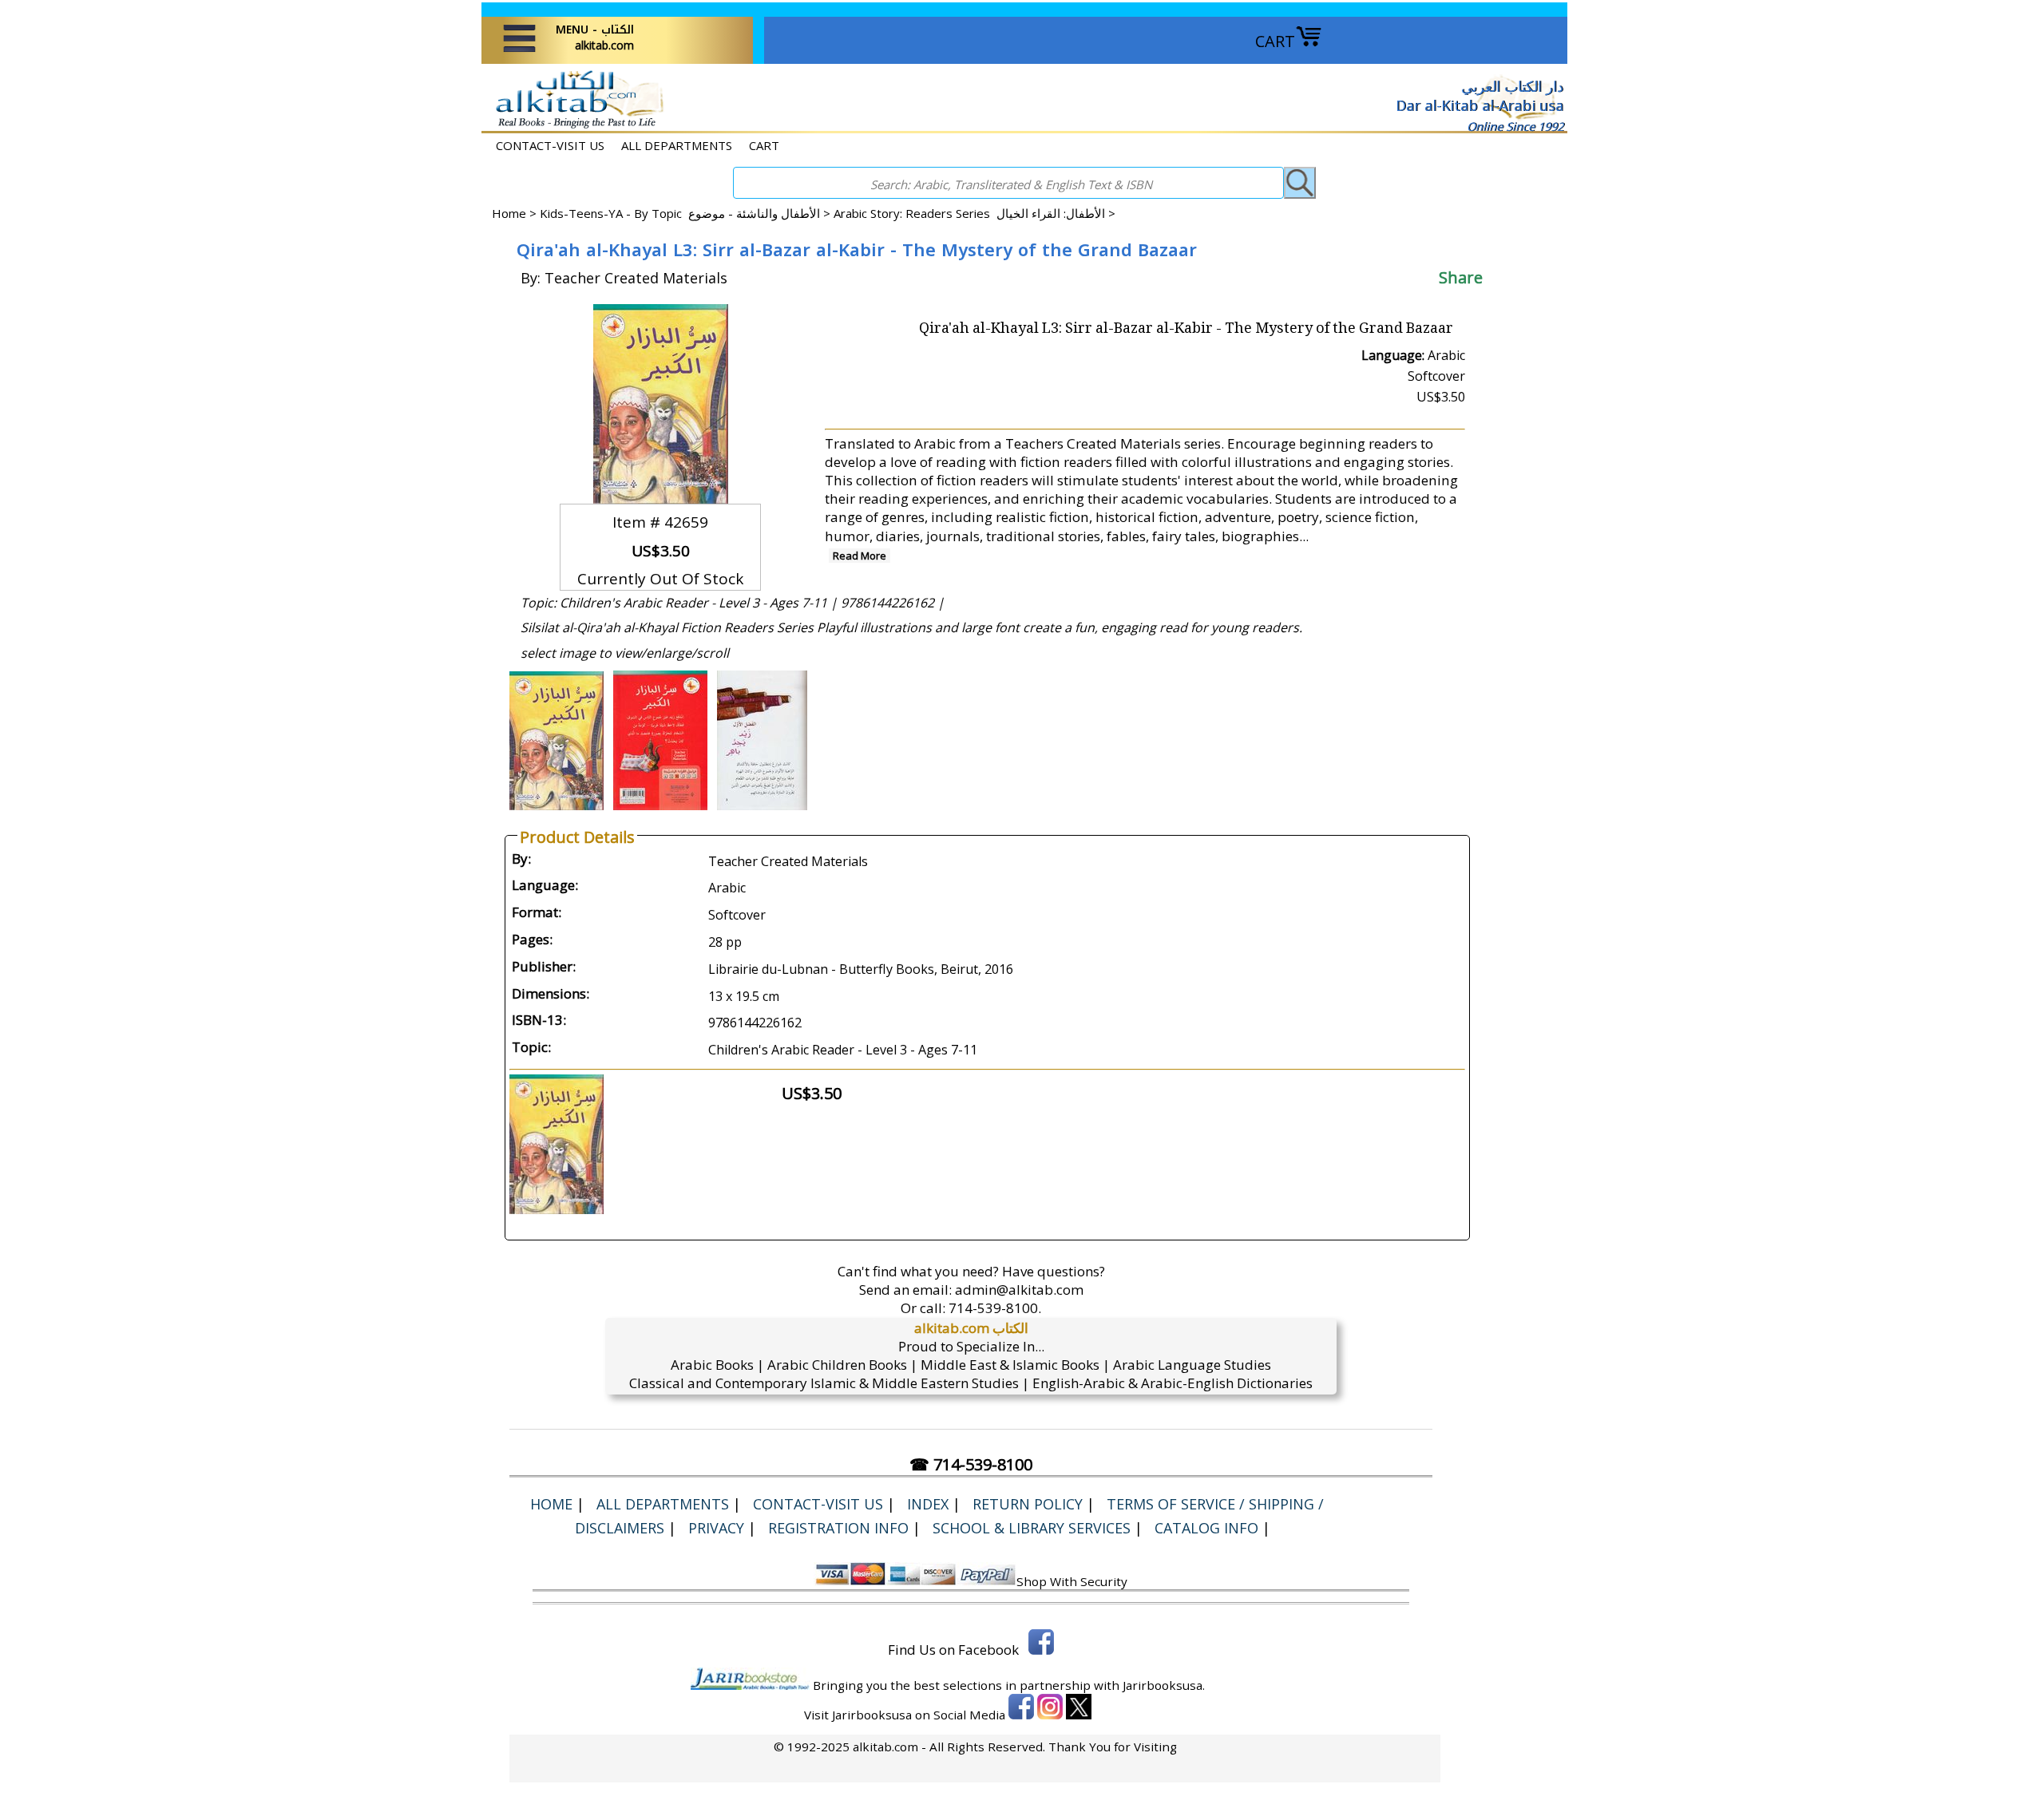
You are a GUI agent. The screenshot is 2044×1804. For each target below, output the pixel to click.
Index (928, 1504)
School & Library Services (1032, 1528)
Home (509, 213)
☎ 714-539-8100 (971, 1464)
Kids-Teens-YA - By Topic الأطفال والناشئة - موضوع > (687, 213)
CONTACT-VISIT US (550, 145)
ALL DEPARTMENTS (677, 145)
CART (1275, 41)
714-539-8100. (995, 1308)
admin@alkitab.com (1019, 1290)
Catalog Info (1206, 1528)
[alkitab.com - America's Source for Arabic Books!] (575, 127)
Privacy (716, 1528)
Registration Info (838, 1528)
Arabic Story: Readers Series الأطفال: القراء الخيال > (974, 213)
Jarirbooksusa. (1164, 1685)
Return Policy (1028, 1504)
